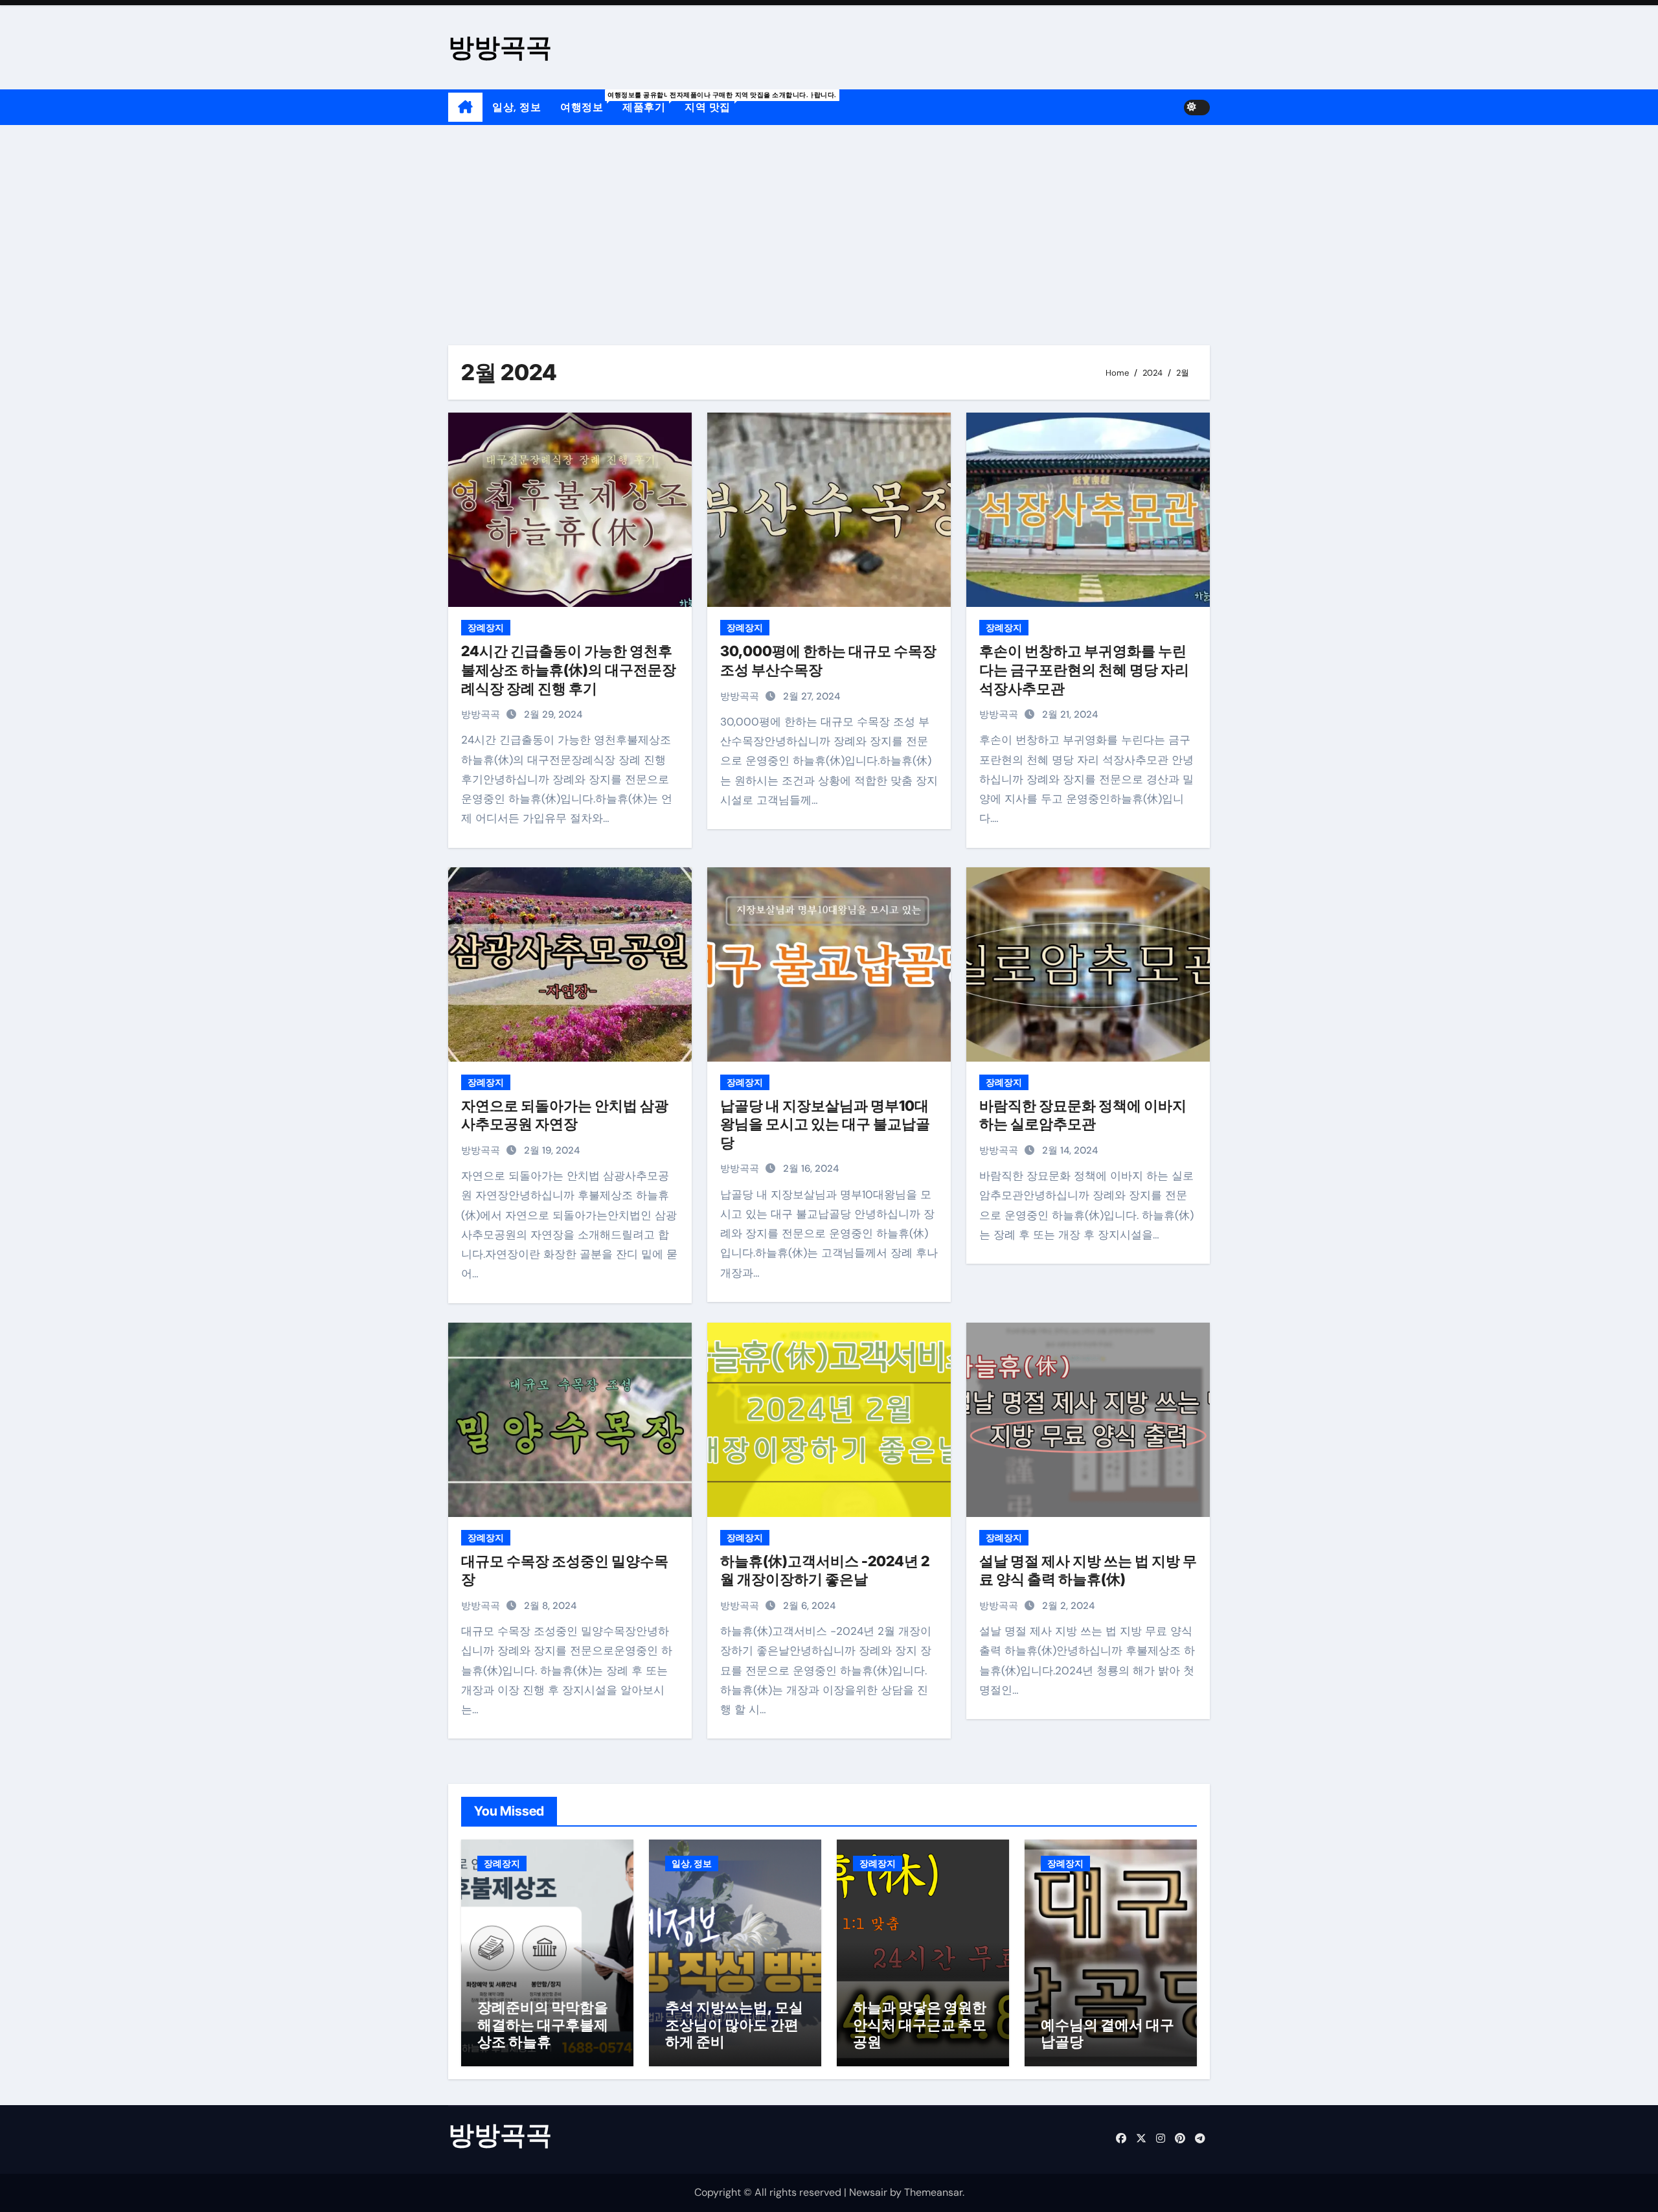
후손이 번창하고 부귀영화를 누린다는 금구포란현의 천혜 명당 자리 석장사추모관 (1084, 669)
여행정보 (586, 102)
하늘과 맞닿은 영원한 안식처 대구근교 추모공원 (920, 2024)
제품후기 (649, 102)
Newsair (868, 2192)
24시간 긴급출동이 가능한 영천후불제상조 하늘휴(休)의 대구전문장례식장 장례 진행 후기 (569, 669)
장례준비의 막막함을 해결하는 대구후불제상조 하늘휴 (543, 2024)
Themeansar (933, 2192)
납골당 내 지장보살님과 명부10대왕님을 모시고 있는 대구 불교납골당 (825, 1124)
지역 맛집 (712, 102)
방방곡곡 (500, 47)
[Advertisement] (829, 222)
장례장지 (486, 628)
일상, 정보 (517, 107)
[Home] (465, 108)
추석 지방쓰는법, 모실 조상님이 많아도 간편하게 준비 (734, 2024)
